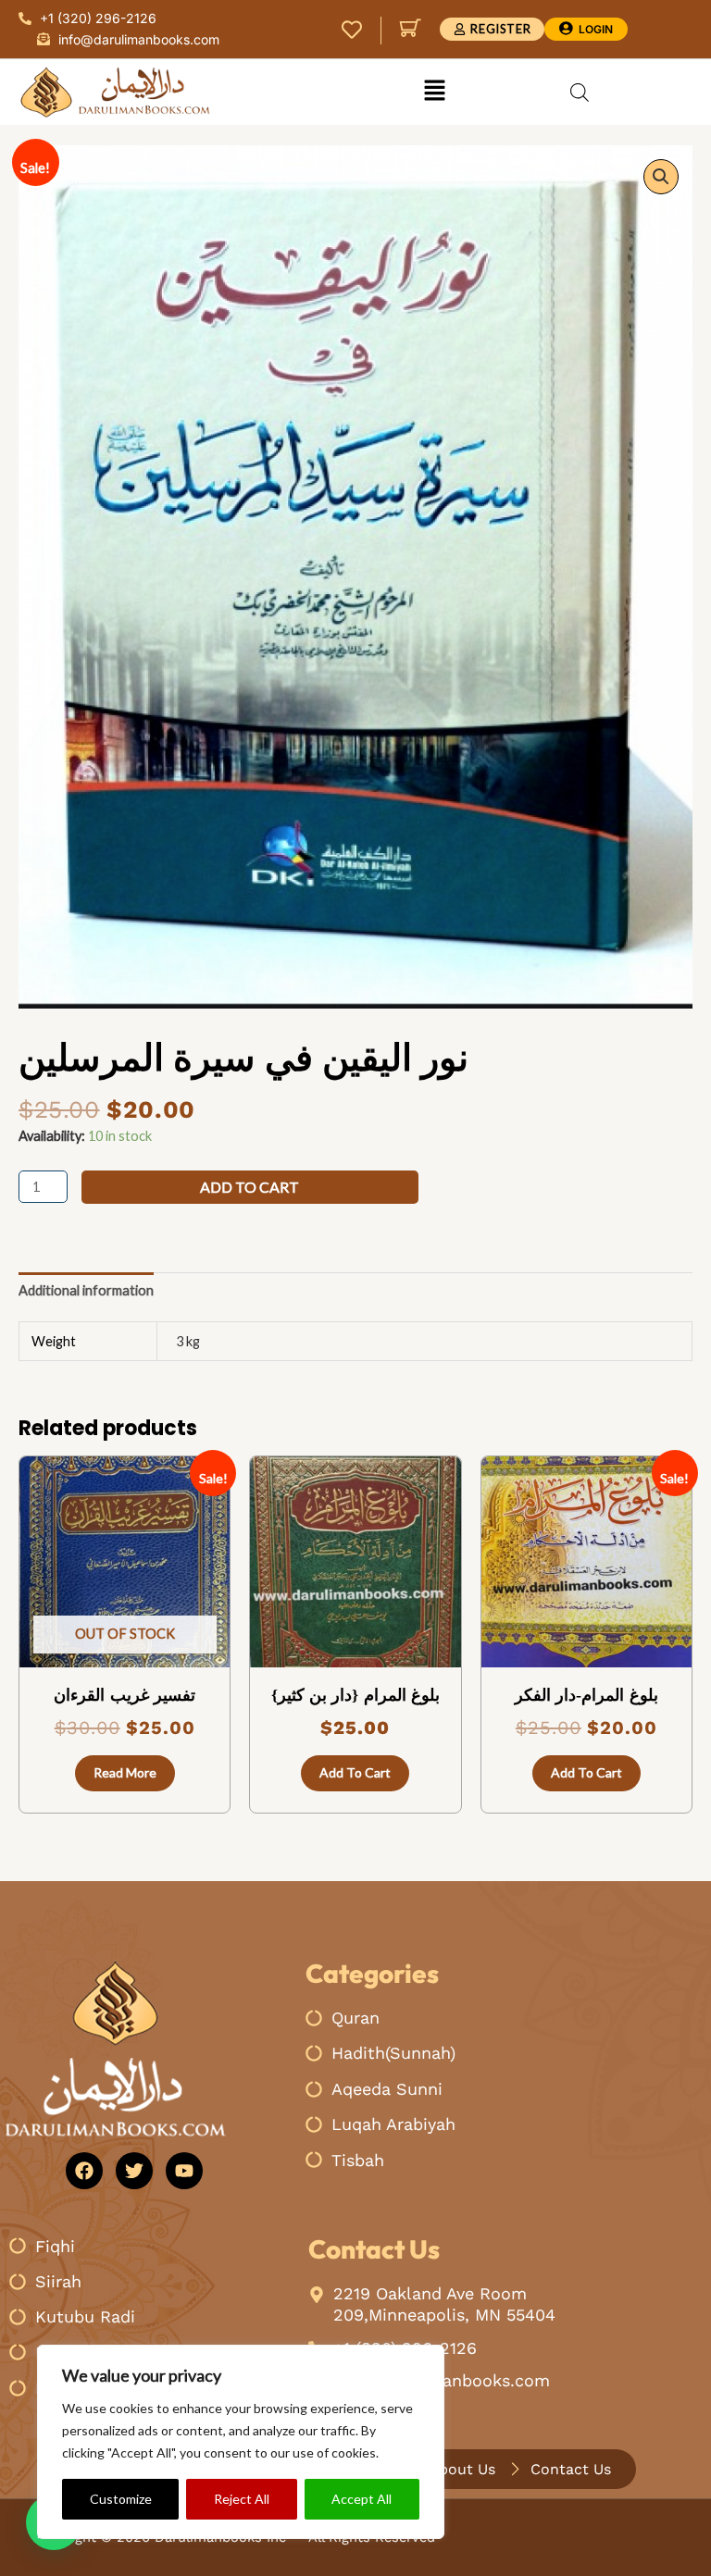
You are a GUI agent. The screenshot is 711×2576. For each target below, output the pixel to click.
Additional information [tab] (86, 1290)
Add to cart (249, 1187)
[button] (434, 92)
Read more (125, 1772)
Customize (121, 2499)
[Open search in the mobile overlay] (580, 93)
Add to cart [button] (355, 1772)
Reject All (242, 2499)
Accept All (362, 2499)
